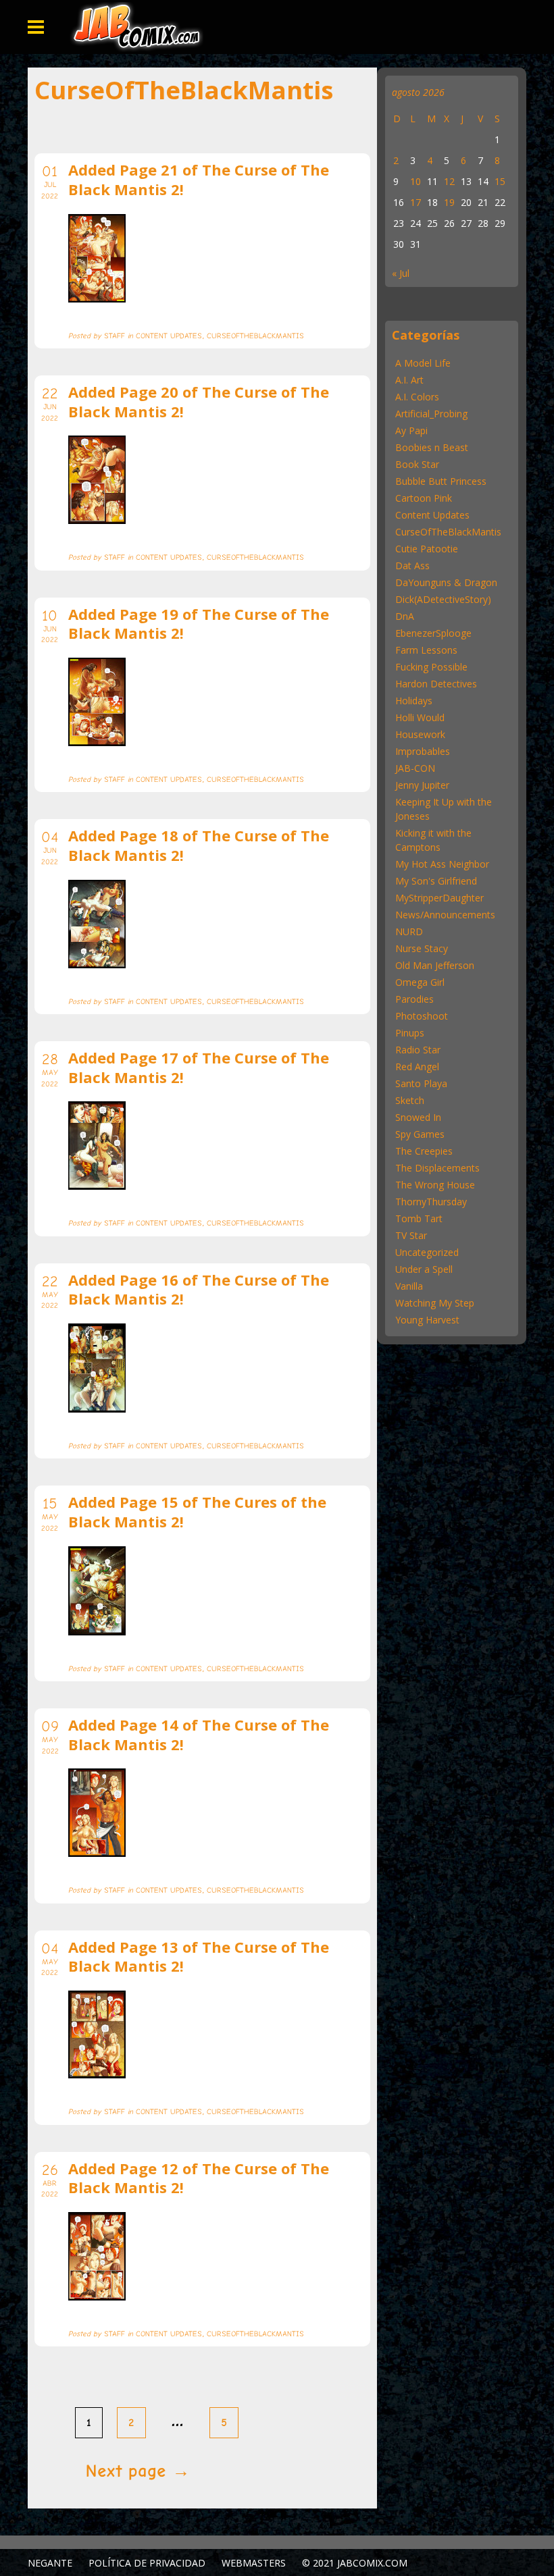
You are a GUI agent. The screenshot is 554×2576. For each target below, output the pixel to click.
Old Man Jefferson (435, 965)
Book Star (417, 464)
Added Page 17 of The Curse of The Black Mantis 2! (199, 1067)
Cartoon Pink (424, 498)
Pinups (410, 1033)
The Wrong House (435, 1185)
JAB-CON (415, 768)
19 (449, 202)
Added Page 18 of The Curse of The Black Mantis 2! (199, 845)
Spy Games (420, 1134)
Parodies (414, 999)
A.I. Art (409, 380)
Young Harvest (427, 1320)
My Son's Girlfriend (436, 881)
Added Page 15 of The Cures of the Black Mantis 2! (197, 1512)
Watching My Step (435, 1303)
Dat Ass (412, 566)
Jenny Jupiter (422, 785)
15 (500, 181)
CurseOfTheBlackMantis (448, 532)
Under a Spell (424, 1269)
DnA (405, 616)
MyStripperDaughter (439, 898)
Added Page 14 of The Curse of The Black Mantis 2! (199, 1734)
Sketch (410, 1100)
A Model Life (423, 363)
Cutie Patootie (427, 549)
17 (415, 202)
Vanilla (409, 1286)
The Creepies (424, 1151)
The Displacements (437, 1168)
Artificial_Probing (431, 414)
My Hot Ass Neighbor (442, 864)
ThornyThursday (431, 1202)
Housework (420, 734)
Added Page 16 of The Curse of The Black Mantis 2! (199, 1289)
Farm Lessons (426, 650)
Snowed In (418, 1117)
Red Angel (417, 1067)
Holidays (414, 701)
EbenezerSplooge (433, 633)
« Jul (401, 273)
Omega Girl (420, 982)
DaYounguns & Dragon (446, 582)
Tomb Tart (419, 1218)
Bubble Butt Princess (441, 481)
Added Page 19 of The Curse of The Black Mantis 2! (199, 624)
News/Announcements (445, 915)
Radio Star (418, 1050)
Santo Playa (421, 1083)
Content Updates (432, 515)
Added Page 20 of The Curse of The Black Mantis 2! (199, 401)
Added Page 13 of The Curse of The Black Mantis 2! (199, 1956)
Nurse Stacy (422, 948)
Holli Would (420, 717)
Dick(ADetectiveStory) (443, 599)
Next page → (138, 2471)
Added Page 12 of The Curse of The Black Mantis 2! (199, 2178)
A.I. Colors (417, 397)
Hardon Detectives (436, 684)
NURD (409, 931)
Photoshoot (422, 1016)
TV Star (411, 1235)
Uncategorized (427, 1252)
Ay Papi (411, 430)
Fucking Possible (431, 667)
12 (449, 181)
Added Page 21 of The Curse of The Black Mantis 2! (199, 179)
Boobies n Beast (432, 447)
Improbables (423, 751)
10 (415, 181)
